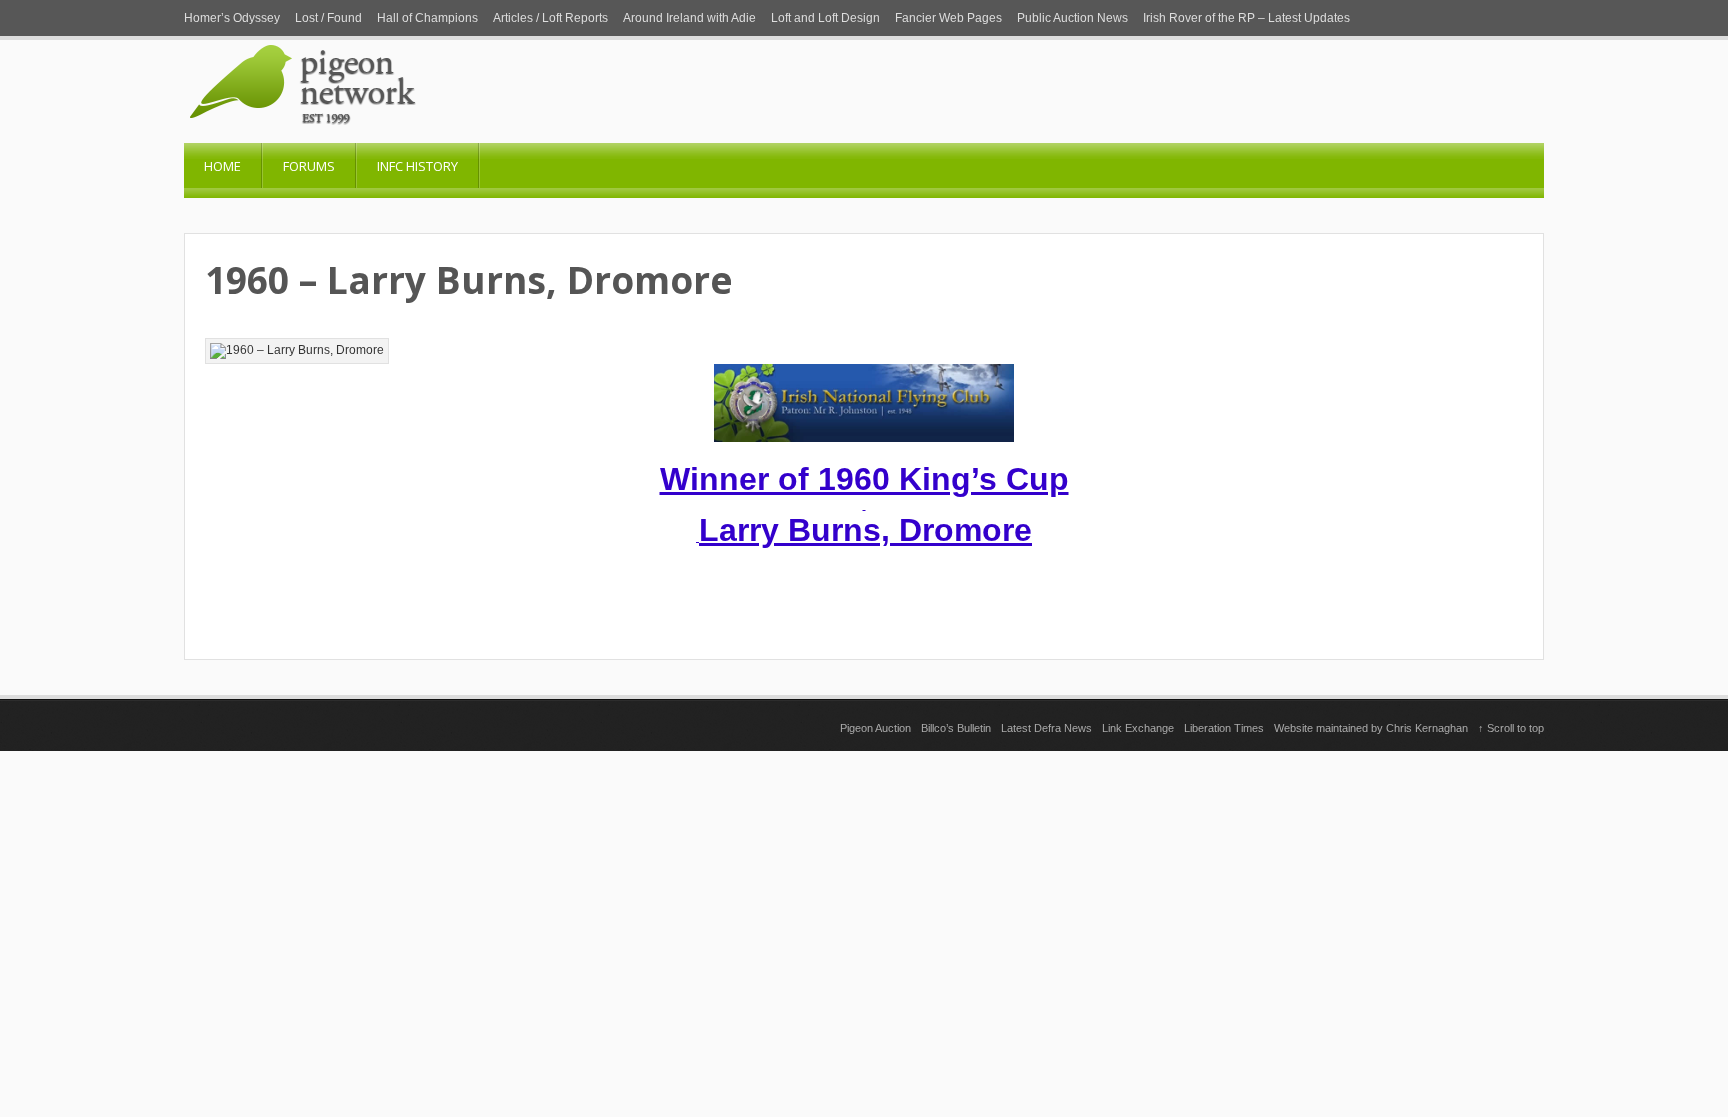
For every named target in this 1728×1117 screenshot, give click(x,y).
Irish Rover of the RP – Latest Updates (1246, 18)
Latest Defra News (1046, 728)
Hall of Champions (427, 18)
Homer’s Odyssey (232, 18)
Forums (309, 166)
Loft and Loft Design (825, 18)
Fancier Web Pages (948, 18)
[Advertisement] (864, 891)
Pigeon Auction (875, 728)
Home (222, 166)
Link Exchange (1138, 728)
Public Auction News (1072, 18)
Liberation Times (1224, 728)
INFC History (417, 166)
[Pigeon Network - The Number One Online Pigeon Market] (384, 136)
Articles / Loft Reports (550, 18)
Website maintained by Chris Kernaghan (1371, 728)
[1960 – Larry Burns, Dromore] (297, 351)
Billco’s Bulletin (956, 728)
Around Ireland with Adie (689, 18)
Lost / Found (328, 18)
